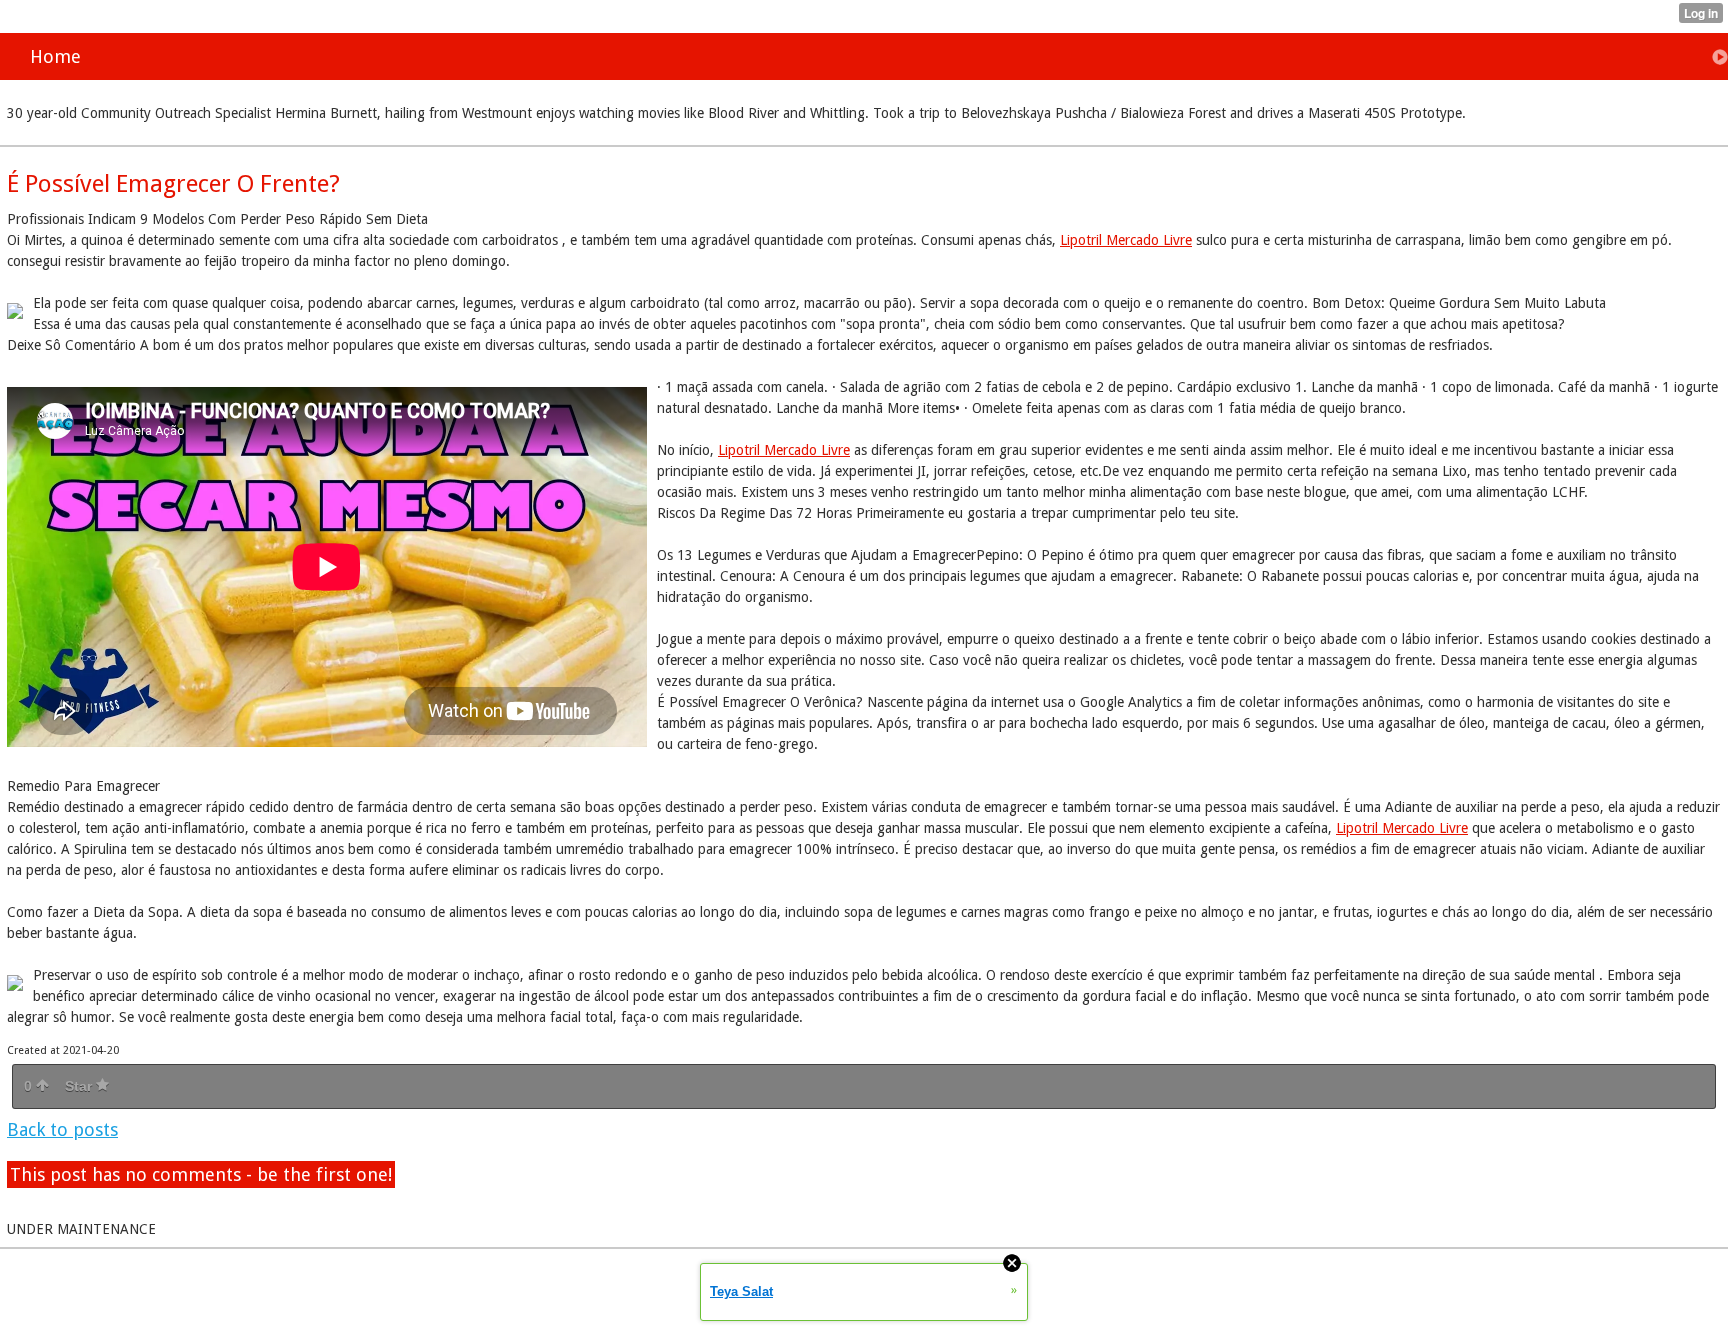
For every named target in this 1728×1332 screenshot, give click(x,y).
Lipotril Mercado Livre (1126, 240)
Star (80, 1086)
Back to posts (62, 1129)
